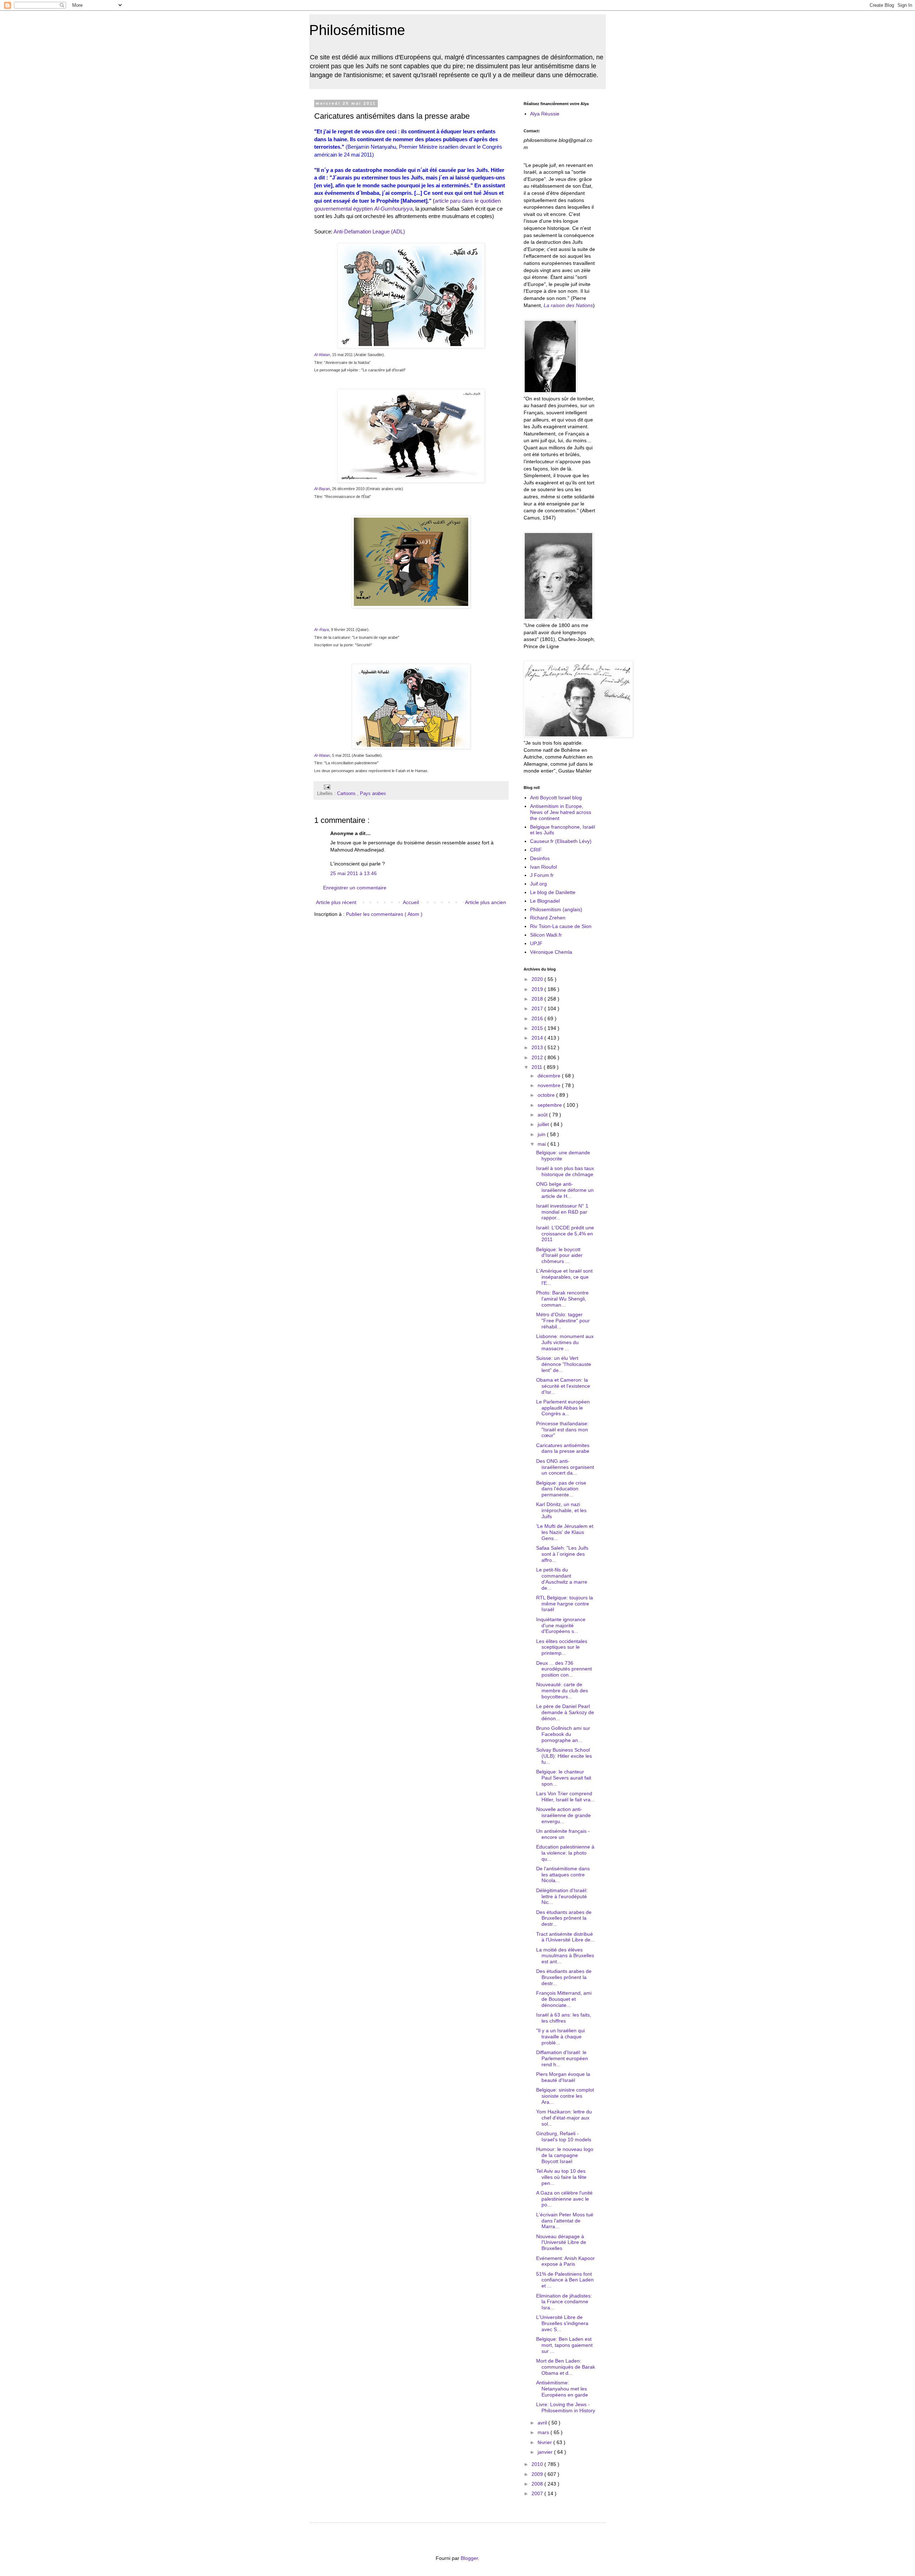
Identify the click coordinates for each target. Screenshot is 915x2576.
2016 (538, 1018)
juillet (544, 1124)
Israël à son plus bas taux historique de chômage (565, 1171)
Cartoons (347, 794)
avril (543, 2423)
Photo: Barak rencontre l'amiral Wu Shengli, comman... (562, 1299)
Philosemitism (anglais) (556, 909)
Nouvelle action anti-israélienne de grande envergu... (563, 1815)
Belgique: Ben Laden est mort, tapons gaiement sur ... (564, 2345)
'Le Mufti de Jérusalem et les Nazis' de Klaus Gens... (565, 1532)
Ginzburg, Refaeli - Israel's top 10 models (564, 2136)
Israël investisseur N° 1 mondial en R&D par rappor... (562, 1212)
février (545, 2442)
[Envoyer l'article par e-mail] (326, 786)
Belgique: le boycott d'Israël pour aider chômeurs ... (559, 1255)
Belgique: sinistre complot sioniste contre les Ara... (565, 2096)
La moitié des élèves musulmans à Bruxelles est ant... (565, 1956)
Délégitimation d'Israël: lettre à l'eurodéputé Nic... (562, 1896)
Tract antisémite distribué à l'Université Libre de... (565, 1937)
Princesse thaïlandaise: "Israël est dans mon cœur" (562, 1430)
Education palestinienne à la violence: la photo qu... (565, 1853)
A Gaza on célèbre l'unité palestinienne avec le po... (564, 2199)
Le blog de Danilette (553, 892)
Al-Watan (322, 355)
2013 (538, 1047)
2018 (538, 999)
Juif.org (538, 884)
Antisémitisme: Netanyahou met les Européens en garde (562, 2389)
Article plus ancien (486, 902)
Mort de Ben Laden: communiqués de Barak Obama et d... (566, 2367)
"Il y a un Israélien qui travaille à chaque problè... (560, 2037)
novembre (550, 1085)
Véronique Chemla (551, 952)
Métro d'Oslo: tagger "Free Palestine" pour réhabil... (563, 1321)
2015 (538, 1028)
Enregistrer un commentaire (355, 888)
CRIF (536, 850)
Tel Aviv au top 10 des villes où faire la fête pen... (561, 2177)
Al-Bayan (322, 489)
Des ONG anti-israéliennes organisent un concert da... (565, 1467)
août (543, 1115)
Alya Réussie (545, 114)
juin (542, 1134)
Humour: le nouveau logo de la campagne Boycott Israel (565, 2155)
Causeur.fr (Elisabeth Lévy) (561, 841)
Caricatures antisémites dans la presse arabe (563, 1448)
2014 (538, 1038)
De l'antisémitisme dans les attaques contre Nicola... (563, 1875)
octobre (547, 1095)
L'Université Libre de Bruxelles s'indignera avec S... (562, 2323)
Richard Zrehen (548, 918)
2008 (538, 2484)
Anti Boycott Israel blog (556, 798)
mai (542, 1144)
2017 (538, 1008)
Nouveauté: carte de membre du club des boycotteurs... (562, 1691)
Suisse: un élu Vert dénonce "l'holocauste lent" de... (564, 1364)
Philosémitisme (357, 30)
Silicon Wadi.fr (546, 935)
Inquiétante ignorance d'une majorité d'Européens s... (561, 1625)
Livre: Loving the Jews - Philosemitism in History (566, 2407)
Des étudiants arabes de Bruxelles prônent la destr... (564, 1918)
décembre (550, 1076)
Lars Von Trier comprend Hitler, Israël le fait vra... (565, 1797)
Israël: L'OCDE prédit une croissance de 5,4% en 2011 (565, 1234)
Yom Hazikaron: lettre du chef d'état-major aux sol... (564, 2118)
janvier (546, 2452)
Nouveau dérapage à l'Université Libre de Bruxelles (561, 2242)
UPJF (536, 943)
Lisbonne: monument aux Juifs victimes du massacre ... (565, 1342)
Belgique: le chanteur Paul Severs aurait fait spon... (564, 1778)
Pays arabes (373, 794)
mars (544, 2432)
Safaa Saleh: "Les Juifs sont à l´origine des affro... (562, 1554)
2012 (538, 1057)
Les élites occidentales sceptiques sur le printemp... (562, 1647)
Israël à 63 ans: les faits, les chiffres (564, 2018)
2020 (538, 979)
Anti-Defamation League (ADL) (369, 231)
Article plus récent (336, 902)
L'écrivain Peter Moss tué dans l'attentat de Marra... (565, 2221)
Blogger (469, 2558)
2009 (538, 2474)
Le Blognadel (545, 901)
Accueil (411, 902)
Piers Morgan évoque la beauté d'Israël (563, 2077)
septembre (550, 1105)
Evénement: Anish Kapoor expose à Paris (565, 2261)
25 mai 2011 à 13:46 (353, 873)
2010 (538, 2464)
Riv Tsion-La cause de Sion (561, 926)
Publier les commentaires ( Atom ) (384, 914)
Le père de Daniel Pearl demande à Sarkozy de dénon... (565, 1712)
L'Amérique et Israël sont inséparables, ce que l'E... (564, 1277)
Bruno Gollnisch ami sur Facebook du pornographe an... (563, 1734)
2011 (538, 1067)
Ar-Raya (322, 630)
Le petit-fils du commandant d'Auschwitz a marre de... (562, 1579)
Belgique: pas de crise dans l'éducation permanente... (561, 1489)
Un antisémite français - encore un (563, 1834)
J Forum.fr (542, 875)
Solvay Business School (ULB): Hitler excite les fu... (564, 1756)
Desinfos (540, 858)
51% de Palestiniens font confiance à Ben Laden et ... (565, 2280)
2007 (538, 2493)
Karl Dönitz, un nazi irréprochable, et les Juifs (561, 1510)
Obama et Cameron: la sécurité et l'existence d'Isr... (563, 1386)
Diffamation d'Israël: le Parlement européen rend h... (562, 2058)
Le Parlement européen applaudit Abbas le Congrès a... (563, 1408)
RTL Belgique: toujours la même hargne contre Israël (565, 1604)
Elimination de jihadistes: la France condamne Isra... (564, 2302)
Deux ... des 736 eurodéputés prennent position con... (564, 1669)
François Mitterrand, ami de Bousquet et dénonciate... (564, 1999)
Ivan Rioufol (543, 867)
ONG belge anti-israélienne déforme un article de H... (565, 1190)
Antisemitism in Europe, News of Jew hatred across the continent (561, 812)
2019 (538, 989)
